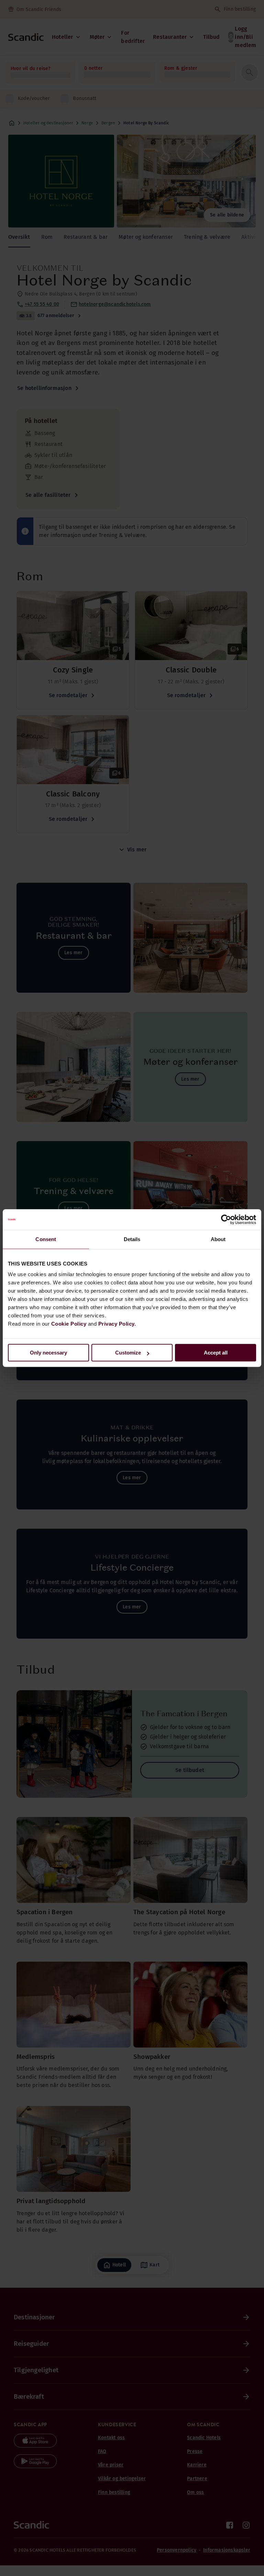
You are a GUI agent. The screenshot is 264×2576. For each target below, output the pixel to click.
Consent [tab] (46, 1239)
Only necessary (48, 1353)
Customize (128, 1353)
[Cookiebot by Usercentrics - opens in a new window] (226, 1219)
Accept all (216, 1353)
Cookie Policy (69, 1324)
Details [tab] (132, 1239)
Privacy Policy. (117, 1324)
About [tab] (218, 1239)
